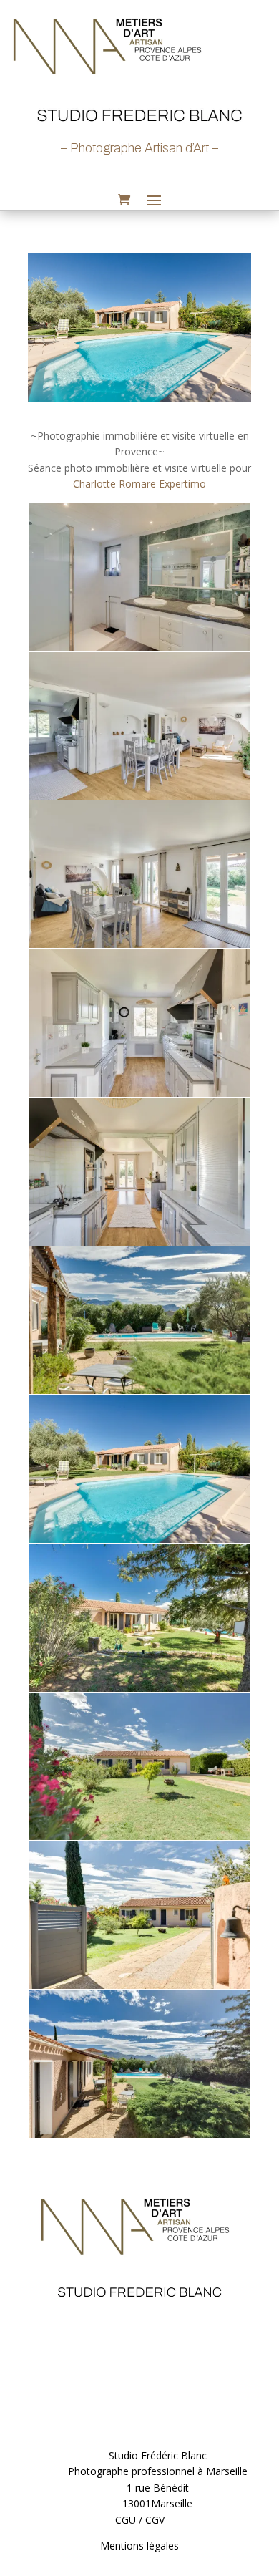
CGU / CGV (140, 2520)
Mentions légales (139, 2546)
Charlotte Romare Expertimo (139, 484)
